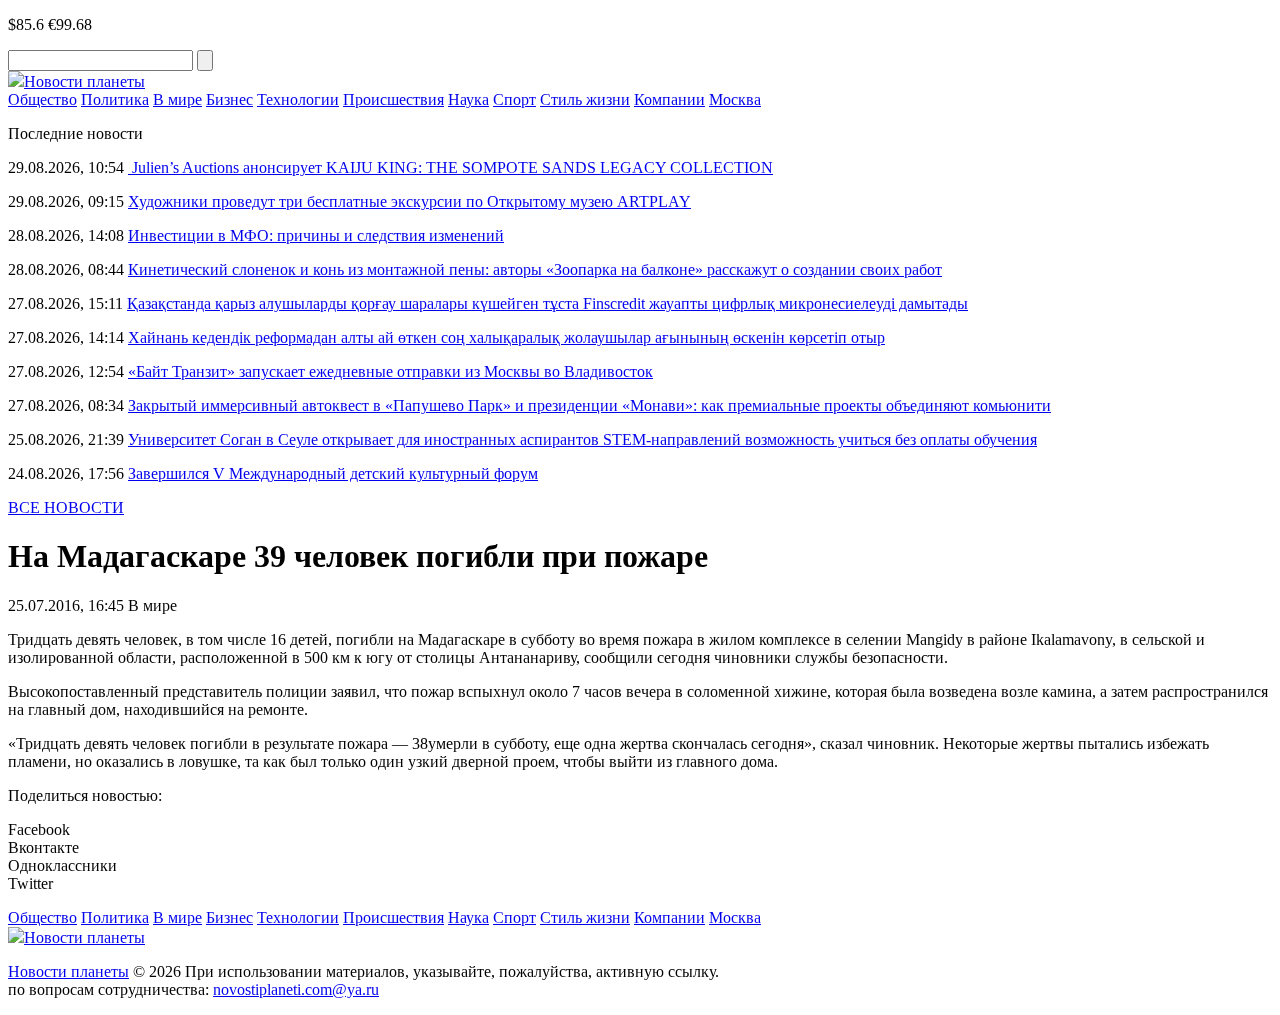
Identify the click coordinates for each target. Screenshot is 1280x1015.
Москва (735, 99)
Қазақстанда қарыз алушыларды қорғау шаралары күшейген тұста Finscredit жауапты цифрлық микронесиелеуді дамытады (547, 303)
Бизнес (229, 99)
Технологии (298, 99)
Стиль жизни (585, 99)
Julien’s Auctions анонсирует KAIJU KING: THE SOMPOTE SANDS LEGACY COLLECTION (450, 167)
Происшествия (393, 99)
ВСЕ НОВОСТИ (66, 507)
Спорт (514, 99)
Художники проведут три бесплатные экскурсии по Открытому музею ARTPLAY (409, 201)
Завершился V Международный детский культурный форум (333, 473)
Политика (115, 99)
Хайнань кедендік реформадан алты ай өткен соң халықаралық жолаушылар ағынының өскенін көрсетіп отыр (506, 337)
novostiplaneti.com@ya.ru (296, 989)
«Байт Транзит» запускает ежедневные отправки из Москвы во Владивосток (390, 371)
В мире (177, 99)
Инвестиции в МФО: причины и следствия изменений (316, 235)
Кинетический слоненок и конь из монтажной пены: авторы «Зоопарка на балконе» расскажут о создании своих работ (535, 269)
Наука (468, 99)
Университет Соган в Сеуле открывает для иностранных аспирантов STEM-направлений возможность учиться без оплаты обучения (582, 439)
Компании (669, 99)
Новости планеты (68, 971)
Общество (42, 99)
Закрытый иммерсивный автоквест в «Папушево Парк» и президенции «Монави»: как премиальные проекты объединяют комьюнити (589, 405)
